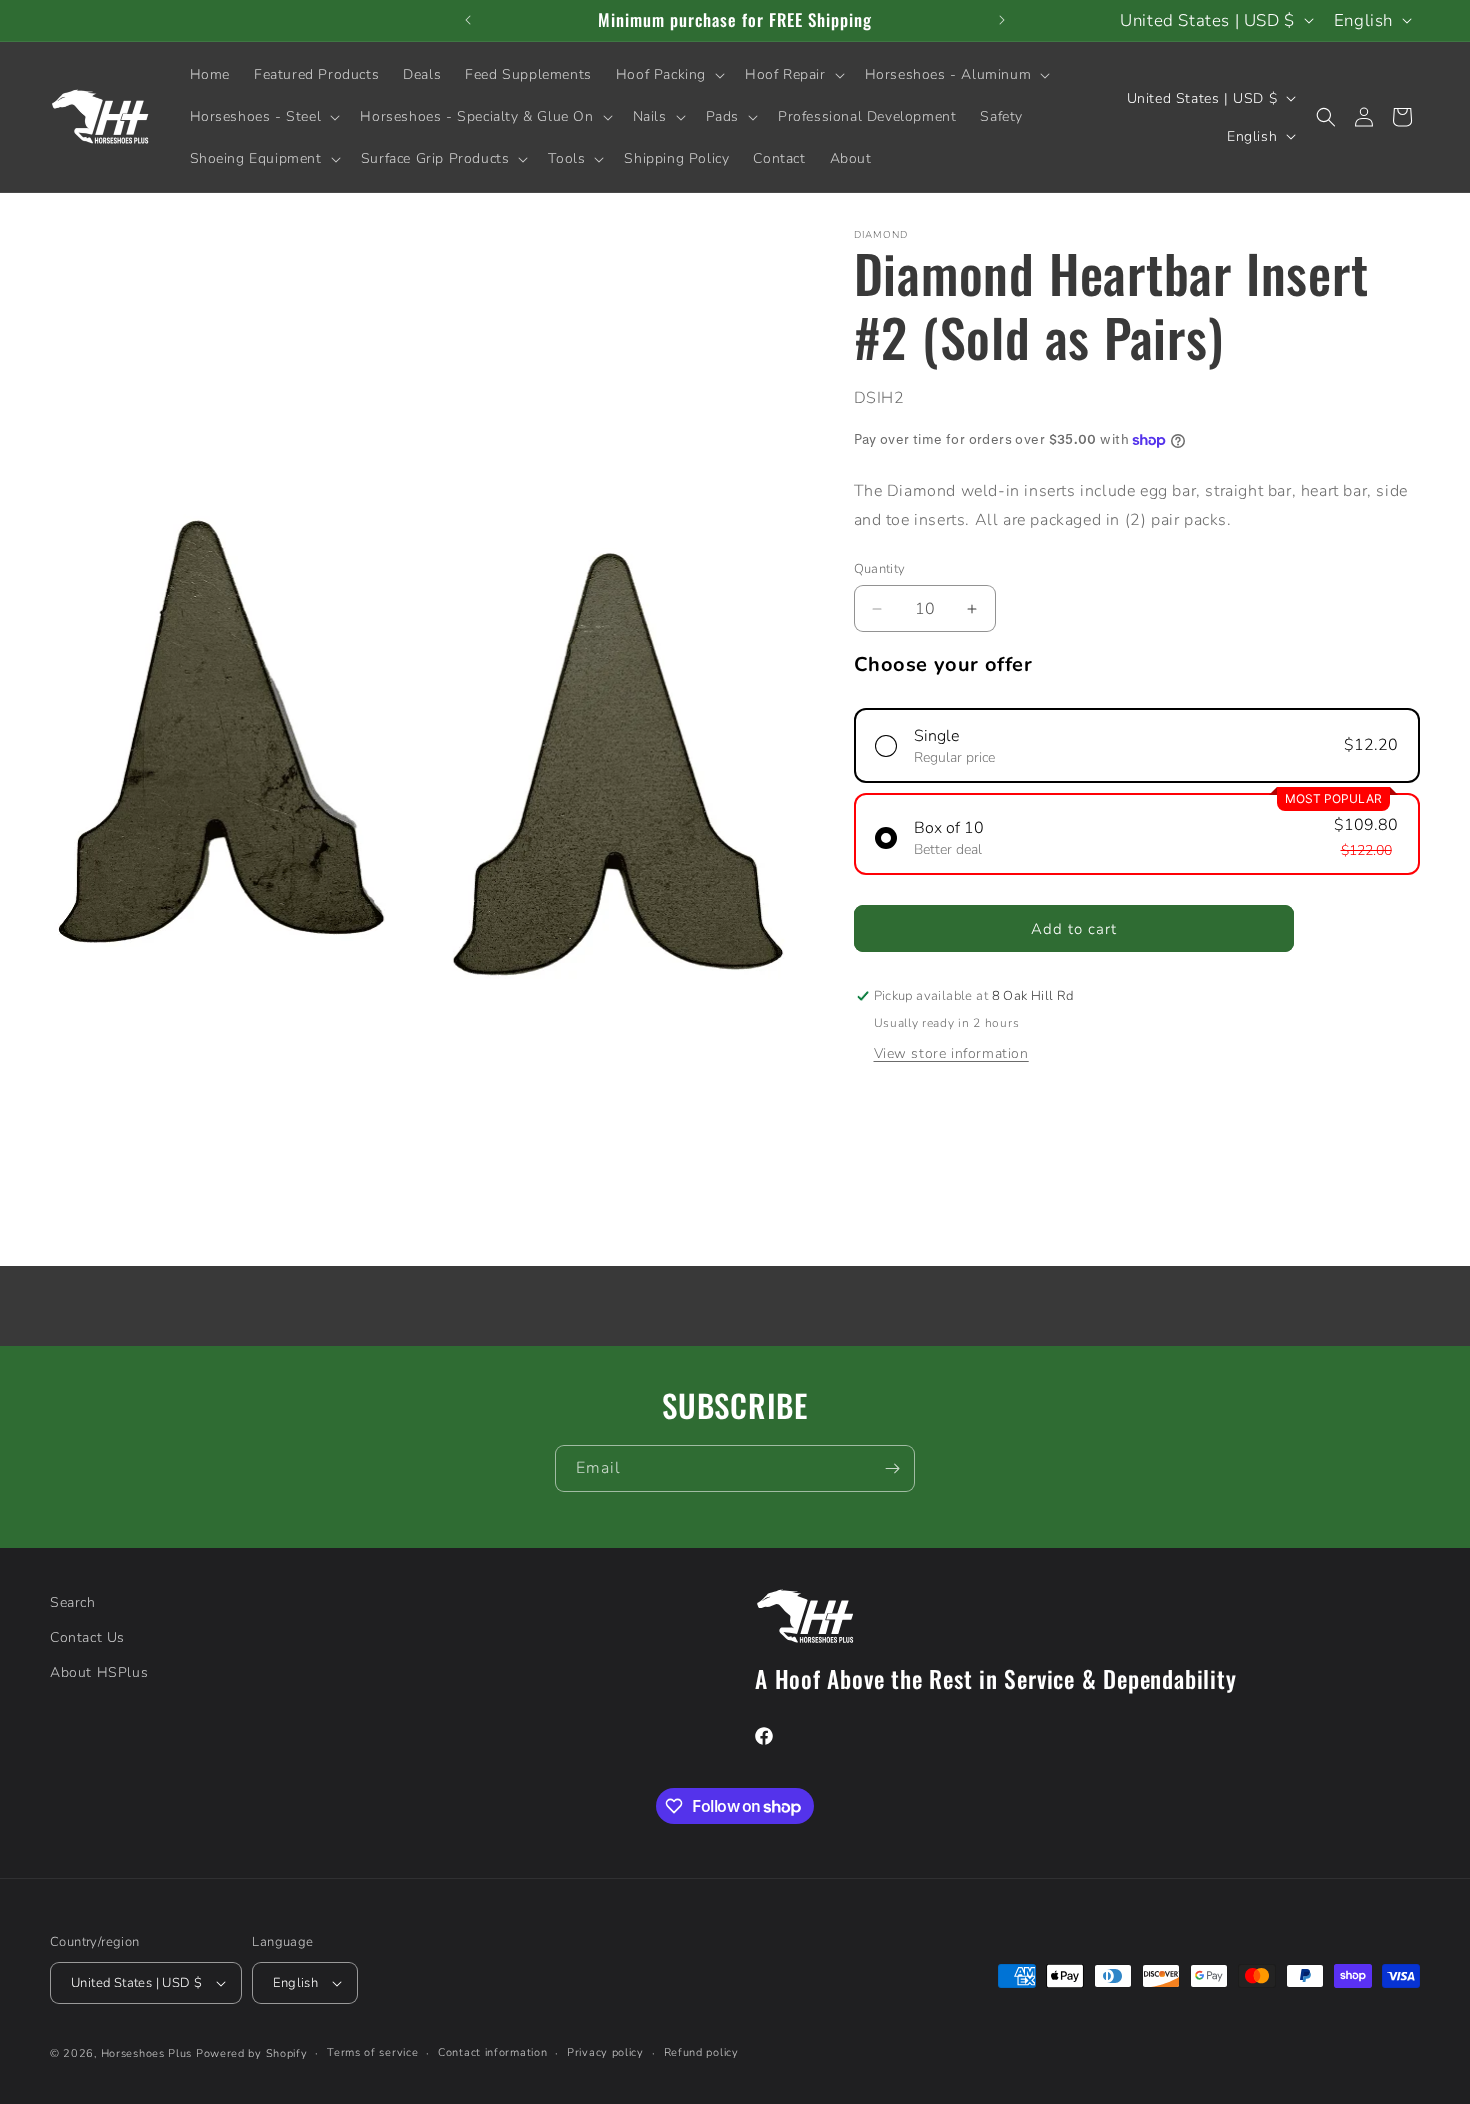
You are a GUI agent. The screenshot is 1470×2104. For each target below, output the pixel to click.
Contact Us (87, 1637)
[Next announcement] (1002, 20)
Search (73, 1602)
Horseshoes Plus (147, 2053)
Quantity (880, 569)
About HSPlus (99, 1672)
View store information (951, 1053)
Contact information (492, 2052)
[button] (668, 75)
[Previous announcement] (468, 20)
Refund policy (701, 2052)
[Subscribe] (892, 1468)
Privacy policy (605, 2052)
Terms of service (372, 2052)
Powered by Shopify (252, 2053)
